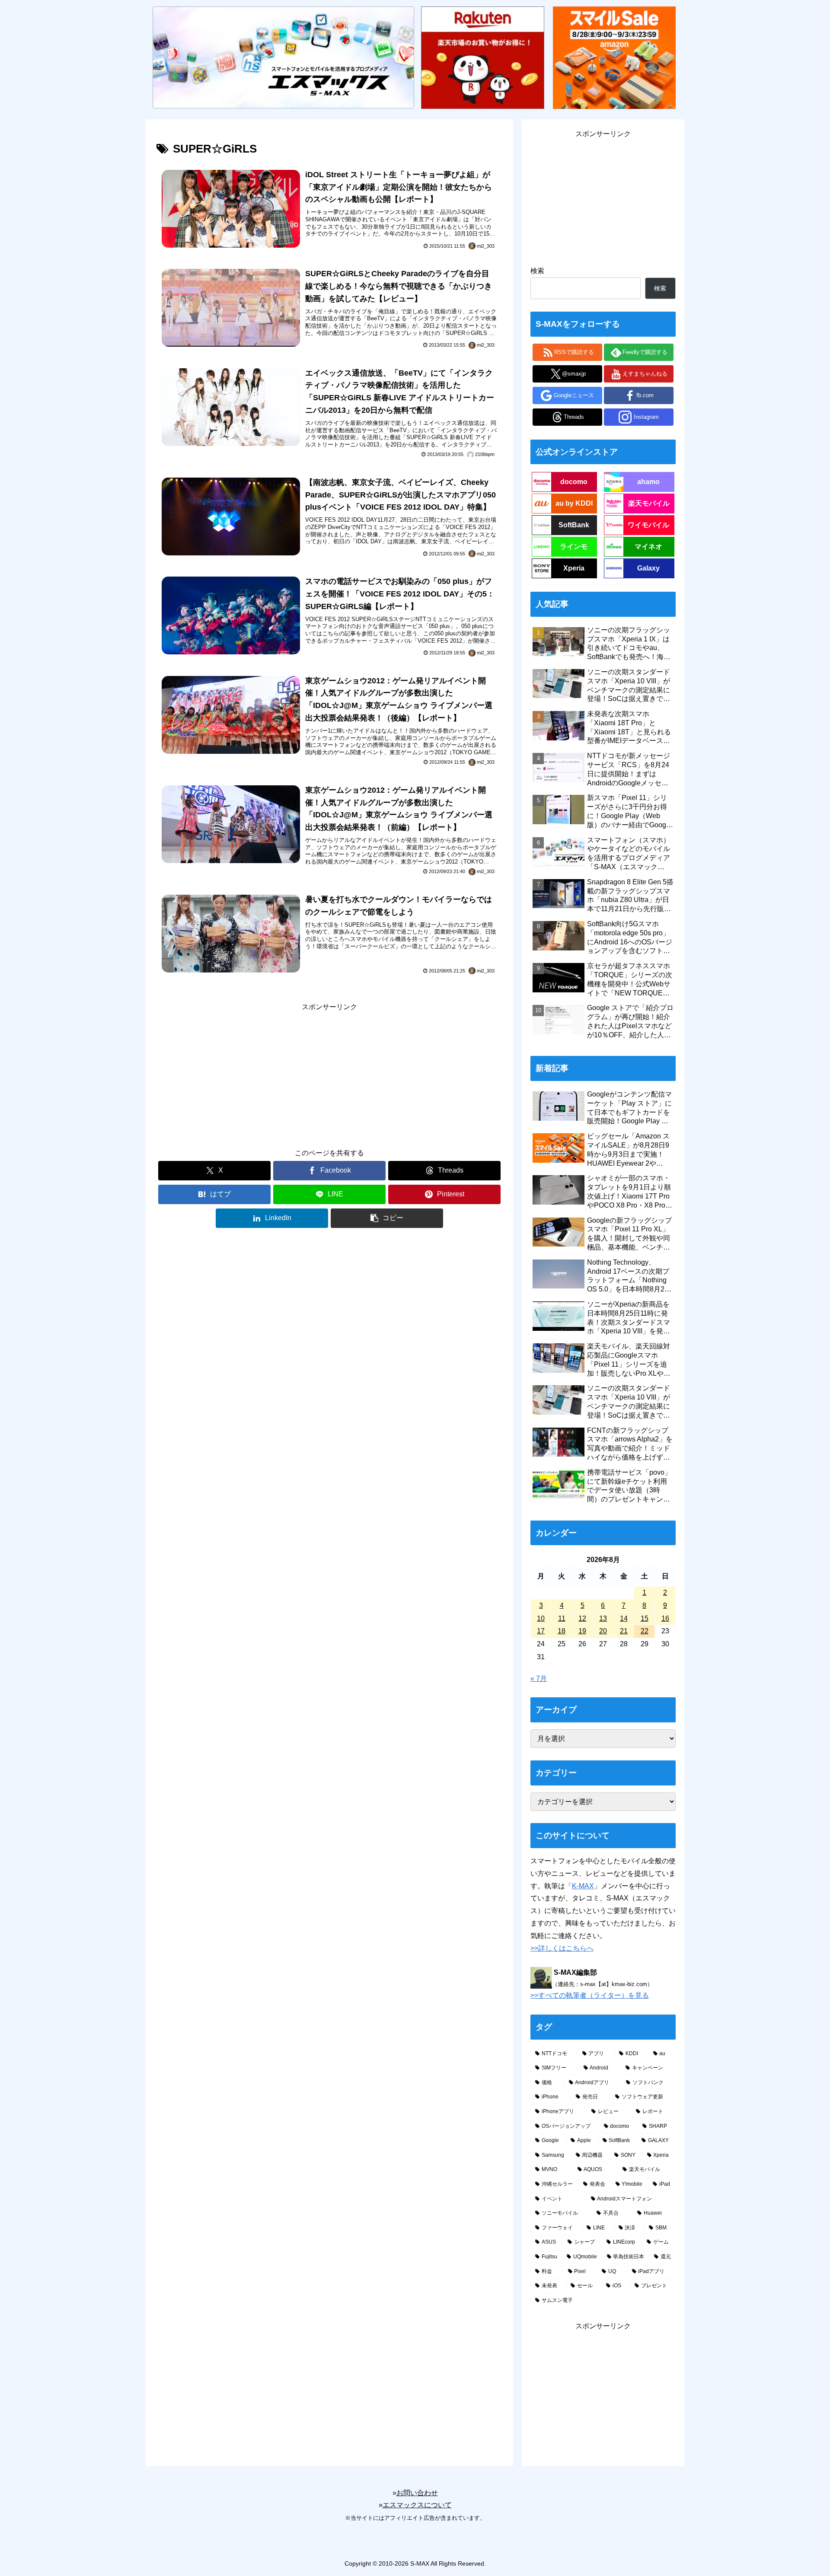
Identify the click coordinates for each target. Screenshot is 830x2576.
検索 (537, 271)
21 (624, 1631)
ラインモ (574, 547)
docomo (574, 482)
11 (562, 1618)
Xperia (574, 568)
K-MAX (583, 1886)
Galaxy (648, 568)
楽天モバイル (649, 503)
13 (603, 1618)
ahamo (648, 482)
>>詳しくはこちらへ (562, 1948)
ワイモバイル (648, 525)
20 (603, 1631)
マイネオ (648, 547)
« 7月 (539, 1679)
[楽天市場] (482, 57)
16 (665, 1618)
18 (562, 1631)
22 (645, 1631)
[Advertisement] (329, 1074)
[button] (387, 1218)
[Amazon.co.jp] (614, 57)
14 (624, 1618)
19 (582, 1631)
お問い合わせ (417, 2493)
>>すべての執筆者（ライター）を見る (590, 1995)
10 (541, 1618)
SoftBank (574, 525)
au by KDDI (574, 503)
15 (645, 1618)
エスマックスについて (417, 2505)
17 (541, 1631)
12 (582, 1618)
